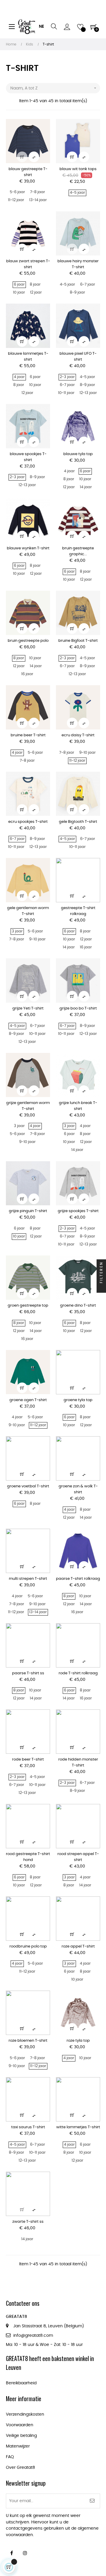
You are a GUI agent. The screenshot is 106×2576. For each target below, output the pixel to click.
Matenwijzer (18, 2446)
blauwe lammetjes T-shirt (28, 357)
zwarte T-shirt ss (28, 2222)
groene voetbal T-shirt (28, 1486)
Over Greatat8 (20, 2468)
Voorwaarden (20, 2425)
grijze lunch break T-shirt (78, 1106)
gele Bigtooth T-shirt (78, 822)
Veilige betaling (21, 2436)
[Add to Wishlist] (42, 127)
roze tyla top (78, 2041)
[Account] (67, 27)
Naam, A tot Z (54, 88)
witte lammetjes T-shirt (78, 2127)
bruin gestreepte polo (28, 641)
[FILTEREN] (101, 1288)
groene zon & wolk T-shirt (78, 1489)
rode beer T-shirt (28, 1760)
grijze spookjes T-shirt (78, 1211)
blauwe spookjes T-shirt (28, 457)
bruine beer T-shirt (28, 735)
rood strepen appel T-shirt (78, 1857)
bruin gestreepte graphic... (78, 551)
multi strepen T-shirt (28, 1579)
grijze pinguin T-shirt (28, 1211)
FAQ (10, 2457)
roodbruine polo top (28, 1946)
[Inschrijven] (92, 2501)
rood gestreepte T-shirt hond (28, 1857)
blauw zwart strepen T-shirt (28, 264)
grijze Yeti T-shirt (28, 1008)
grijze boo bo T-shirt (78, 1008)
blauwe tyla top (78, 454)
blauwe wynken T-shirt (28, 548)
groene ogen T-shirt (28, 1400)
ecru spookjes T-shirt (28, 822)
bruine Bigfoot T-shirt (78, 641)
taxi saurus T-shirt (28, 2127)
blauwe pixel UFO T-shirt (78, 357)
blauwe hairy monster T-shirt (78, 264)
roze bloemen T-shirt (28, 2041)
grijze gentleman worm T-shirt (28, 1106)
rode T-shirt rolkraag (78, 1673)
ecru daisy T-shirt (78, 735)
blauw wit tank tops (78, 169)
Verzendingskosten (25, 2414)
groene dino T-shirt (78, 1306)
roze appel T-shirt (78, 1946)
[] (22, 157)
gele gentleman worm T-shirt (28, 911)
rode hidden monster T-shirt (78, 1762)
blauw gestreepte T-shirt (28, 172)
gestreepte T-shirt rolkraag (78, 911)
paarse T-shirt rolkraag (78, 1579)
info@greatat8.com (33, 2336)
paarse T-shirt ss (28, 1673)
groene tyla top (78, 1400)
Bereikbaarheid (21, 2383)
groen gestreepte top (28, 1306)
